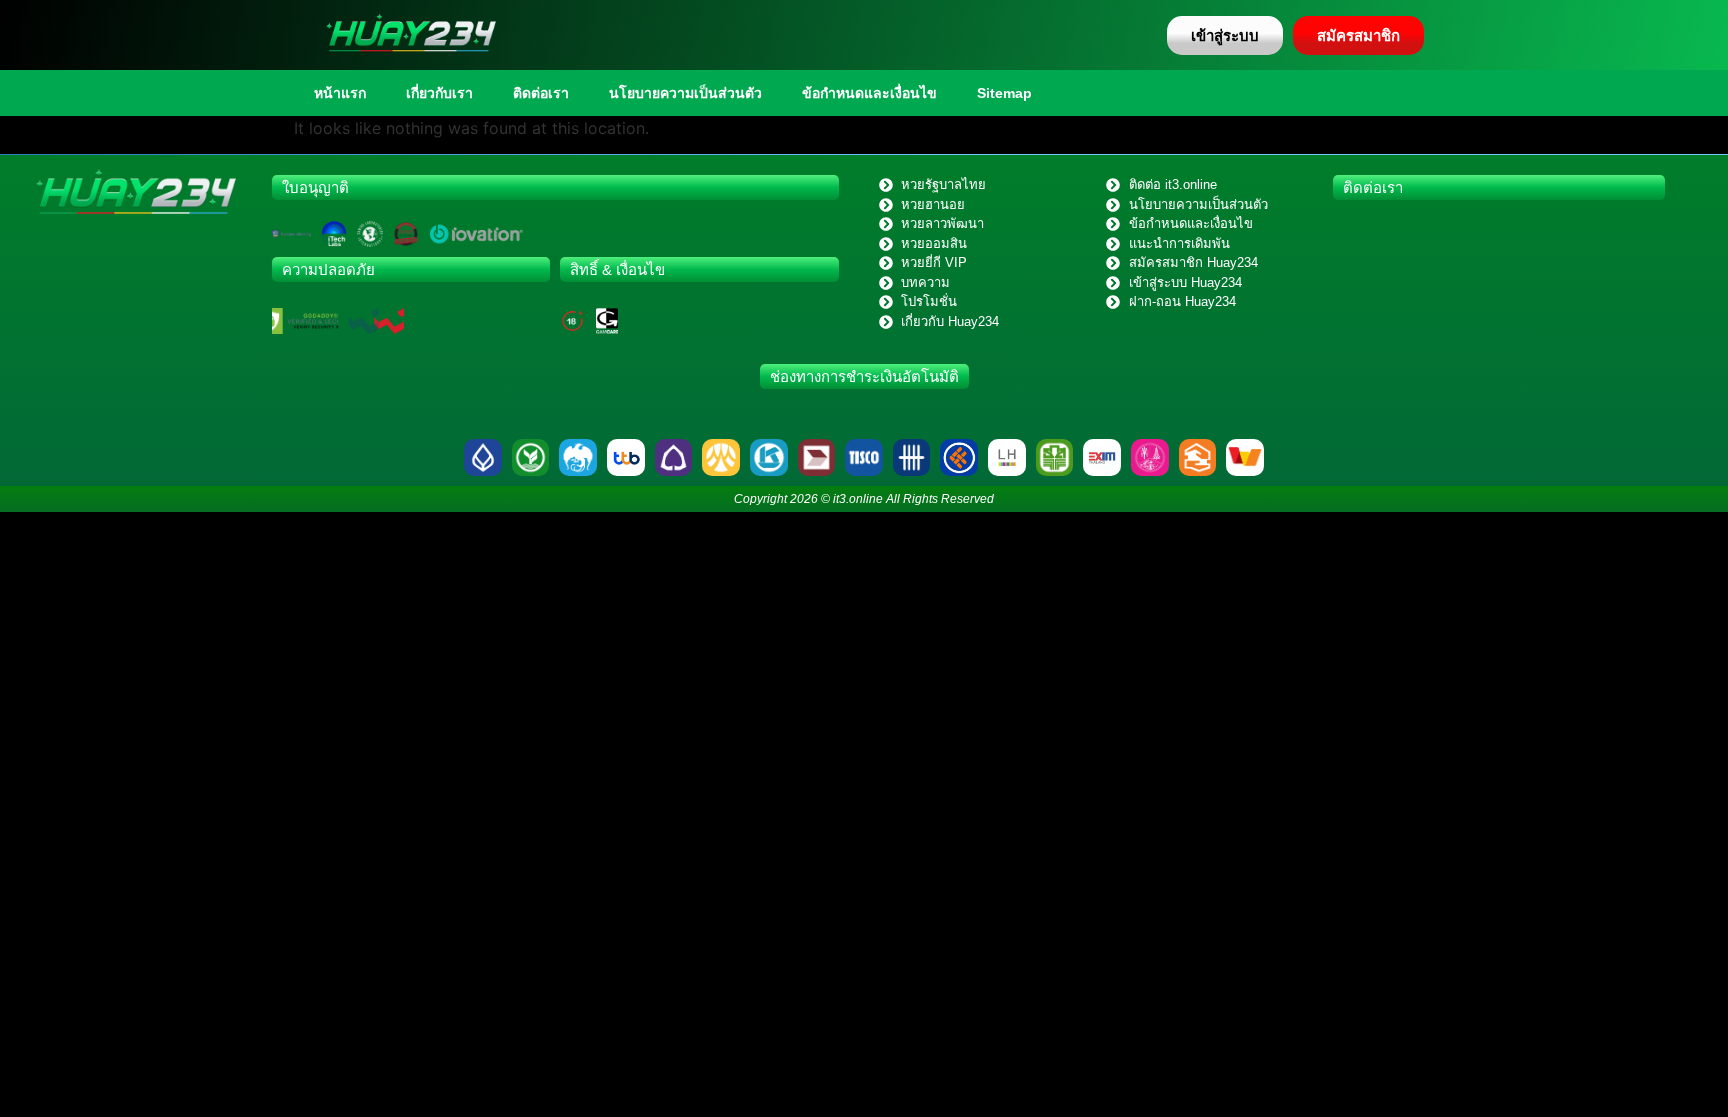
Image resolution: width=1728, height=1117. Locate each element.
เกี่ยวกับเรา (439, 93)
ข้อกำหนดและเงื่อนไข (869, 93)
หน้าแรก (340, 93)
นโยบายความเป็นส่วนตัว (685, 93)
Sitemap (1004, 93)
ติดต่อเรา (541, 93)
